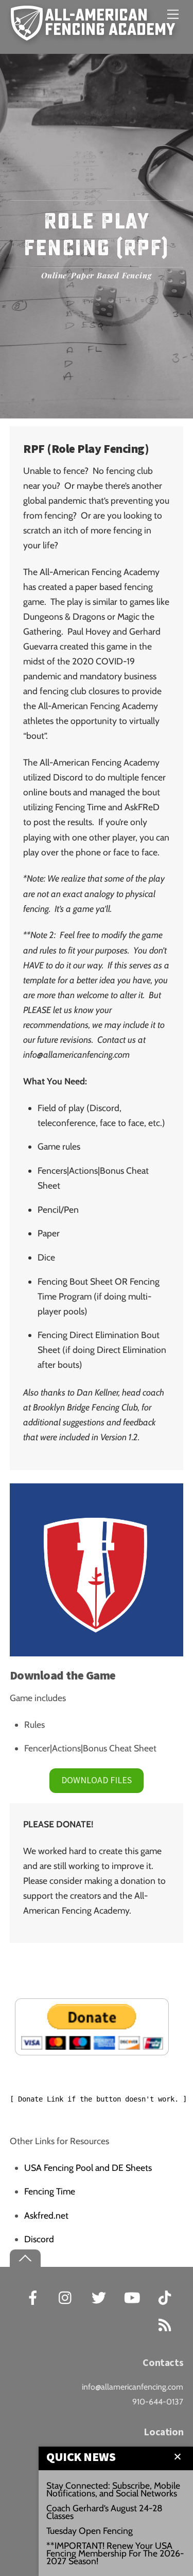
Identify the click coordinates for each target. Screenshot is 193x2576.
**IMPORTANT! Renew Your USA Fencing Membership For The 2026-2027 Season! (115, 2553)
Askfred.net (46, 2215)
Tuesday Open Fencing (90, 2531)
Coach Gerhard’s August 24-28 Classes (104, 2512)
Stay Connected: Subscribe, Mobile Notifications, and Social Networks (113, 2489)
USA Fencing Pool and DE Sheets (88, 2168)
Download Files (97, 1780)
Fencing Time (50, 2191)
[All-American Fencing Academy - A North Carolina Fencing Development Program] (95, 35)
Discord (39, 2239)
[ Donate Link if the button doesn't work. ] (98, 2099)
